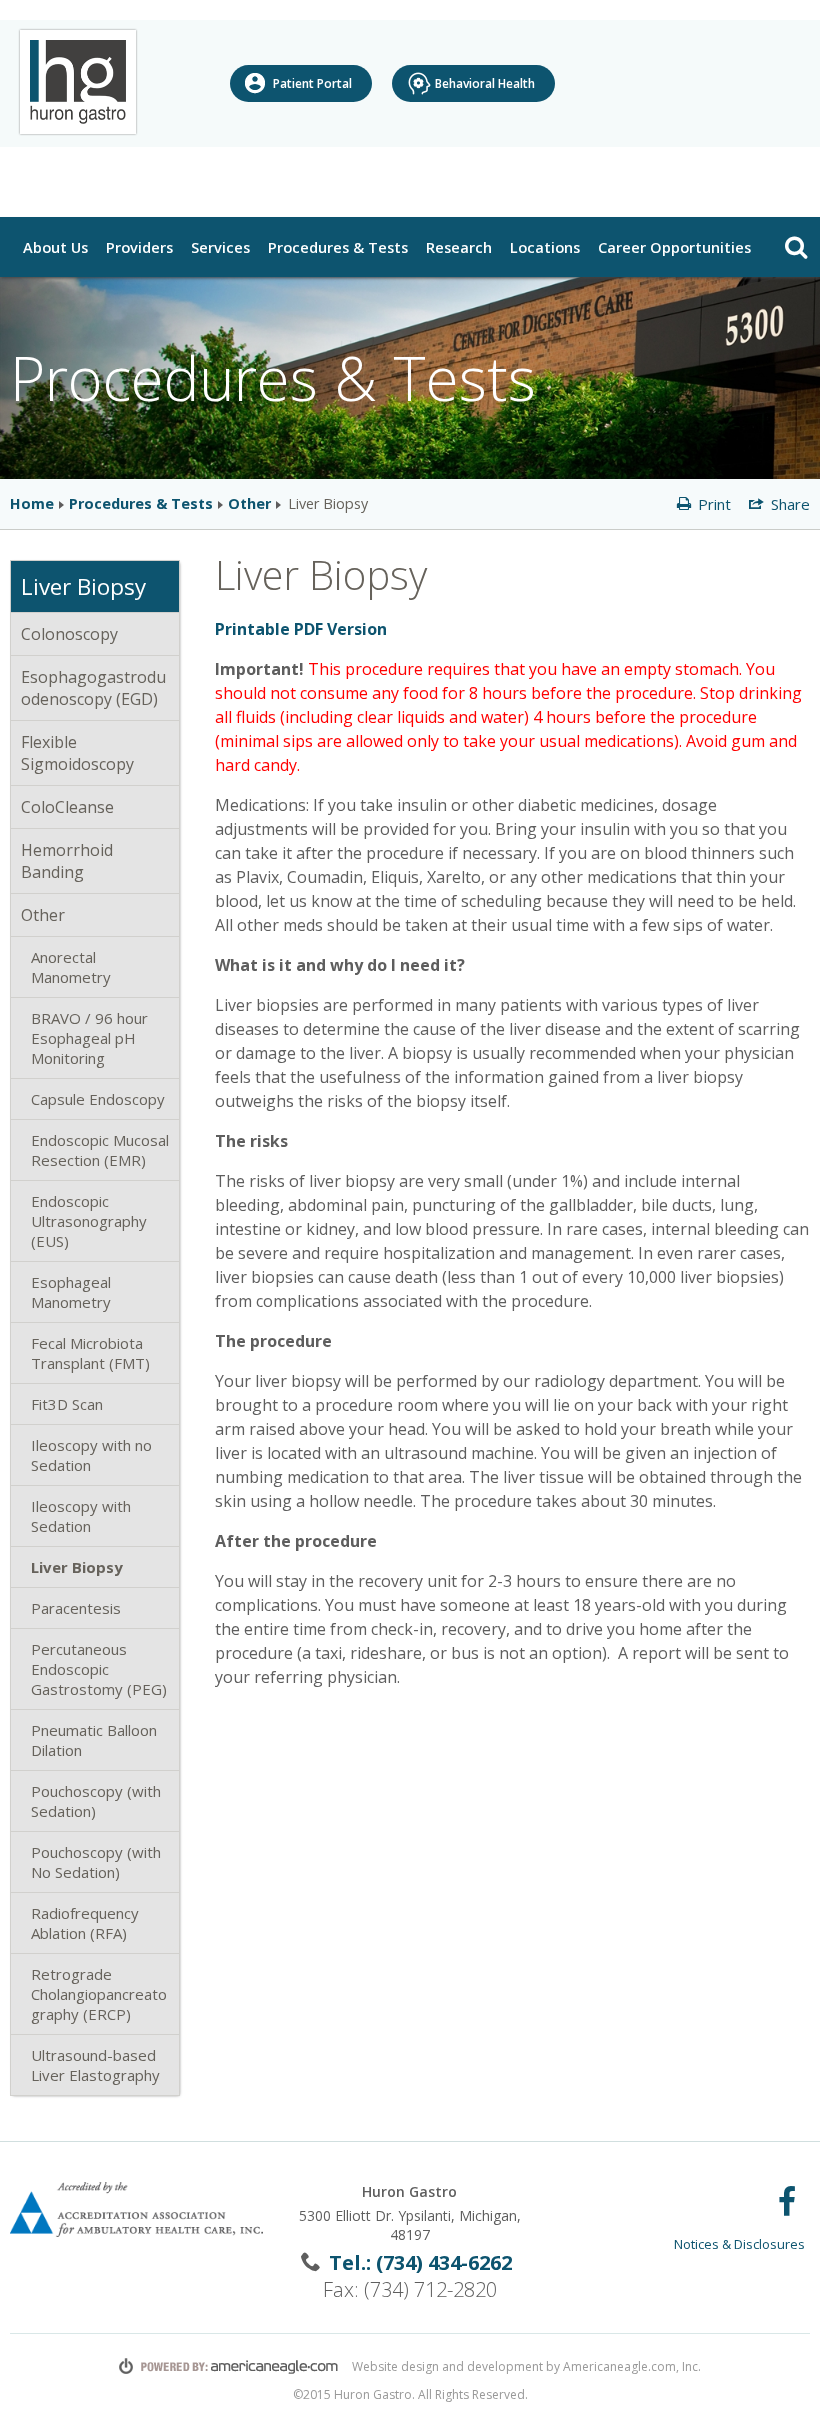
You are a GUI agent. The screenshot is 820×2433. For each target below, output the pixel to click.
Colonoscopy (69, 634)
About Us (58, 246)
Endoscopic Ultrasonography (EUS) (89, 1221)
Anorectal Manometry (71, 967)
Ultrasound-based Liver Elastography (95, 2065)
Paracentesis (76, 1608)
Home (32, 503)
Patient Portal (312, 83)
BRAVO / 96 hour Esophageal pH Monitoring (89, 1038)
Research (461, 246)
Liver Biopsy (77, 1567)
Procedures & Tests (340, 246)
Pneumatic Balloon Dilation (94, 1740)
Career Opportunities (674, 247)
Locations (547, 246)
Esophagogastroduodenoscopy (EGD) (93, 688)
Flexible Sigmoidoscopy (77, 753)
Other (249, 503)
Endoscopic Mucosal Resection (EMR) (100, 1150)
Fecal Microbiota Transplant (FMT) (90, 1353)
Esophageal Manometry (71, 1292)
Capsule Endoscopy (98, 1099)
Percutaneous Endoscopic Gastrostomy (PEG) (99, 1669)
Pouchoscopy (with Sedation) (96, 1801)
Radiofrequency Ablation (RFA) (85, 1923)
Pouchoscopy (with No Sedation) (96, 1862)
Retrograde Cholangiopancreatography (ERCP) (99, 1994)
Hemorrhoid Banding (67, 861)
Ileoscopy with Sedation (81, 1516)
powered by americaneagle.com (229, 2366)
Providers (139, 247)
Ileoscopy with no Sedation (91, 1455)
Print (712, 504)
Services (220, 247)
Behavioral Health (485, 83)
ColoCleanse (67, 807)
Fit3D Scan (67, 1404)
